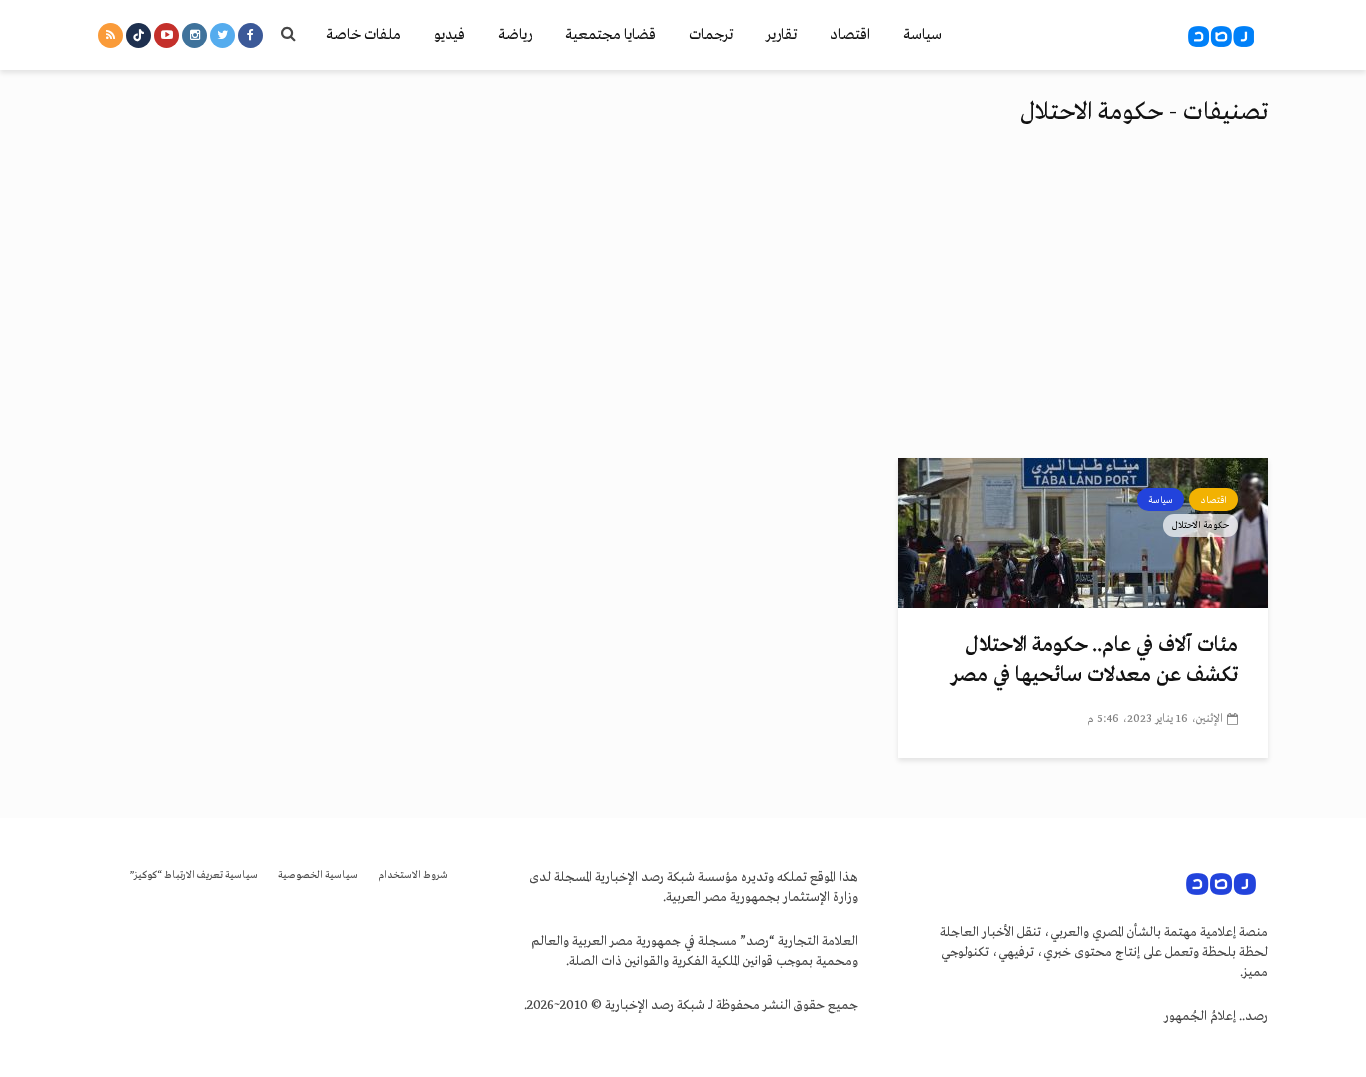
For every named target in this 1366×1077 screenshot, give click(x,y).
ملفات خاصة (363, 35)
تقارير (781, 35)
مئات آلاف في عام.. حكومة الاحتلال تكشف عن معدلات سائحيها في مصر (1094, 660)
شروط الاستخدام (413, 875)
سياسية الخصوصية (318, 875)
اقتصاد (850, 35)
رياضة (515, 35)
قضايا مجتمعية (610, 35)
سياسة (922, 35)
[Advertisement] (683, 308)
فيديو (449, 35)
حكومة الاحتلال (1200, 525)
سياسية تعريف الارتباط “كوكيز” (194, 875)
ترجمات (711, 35)
